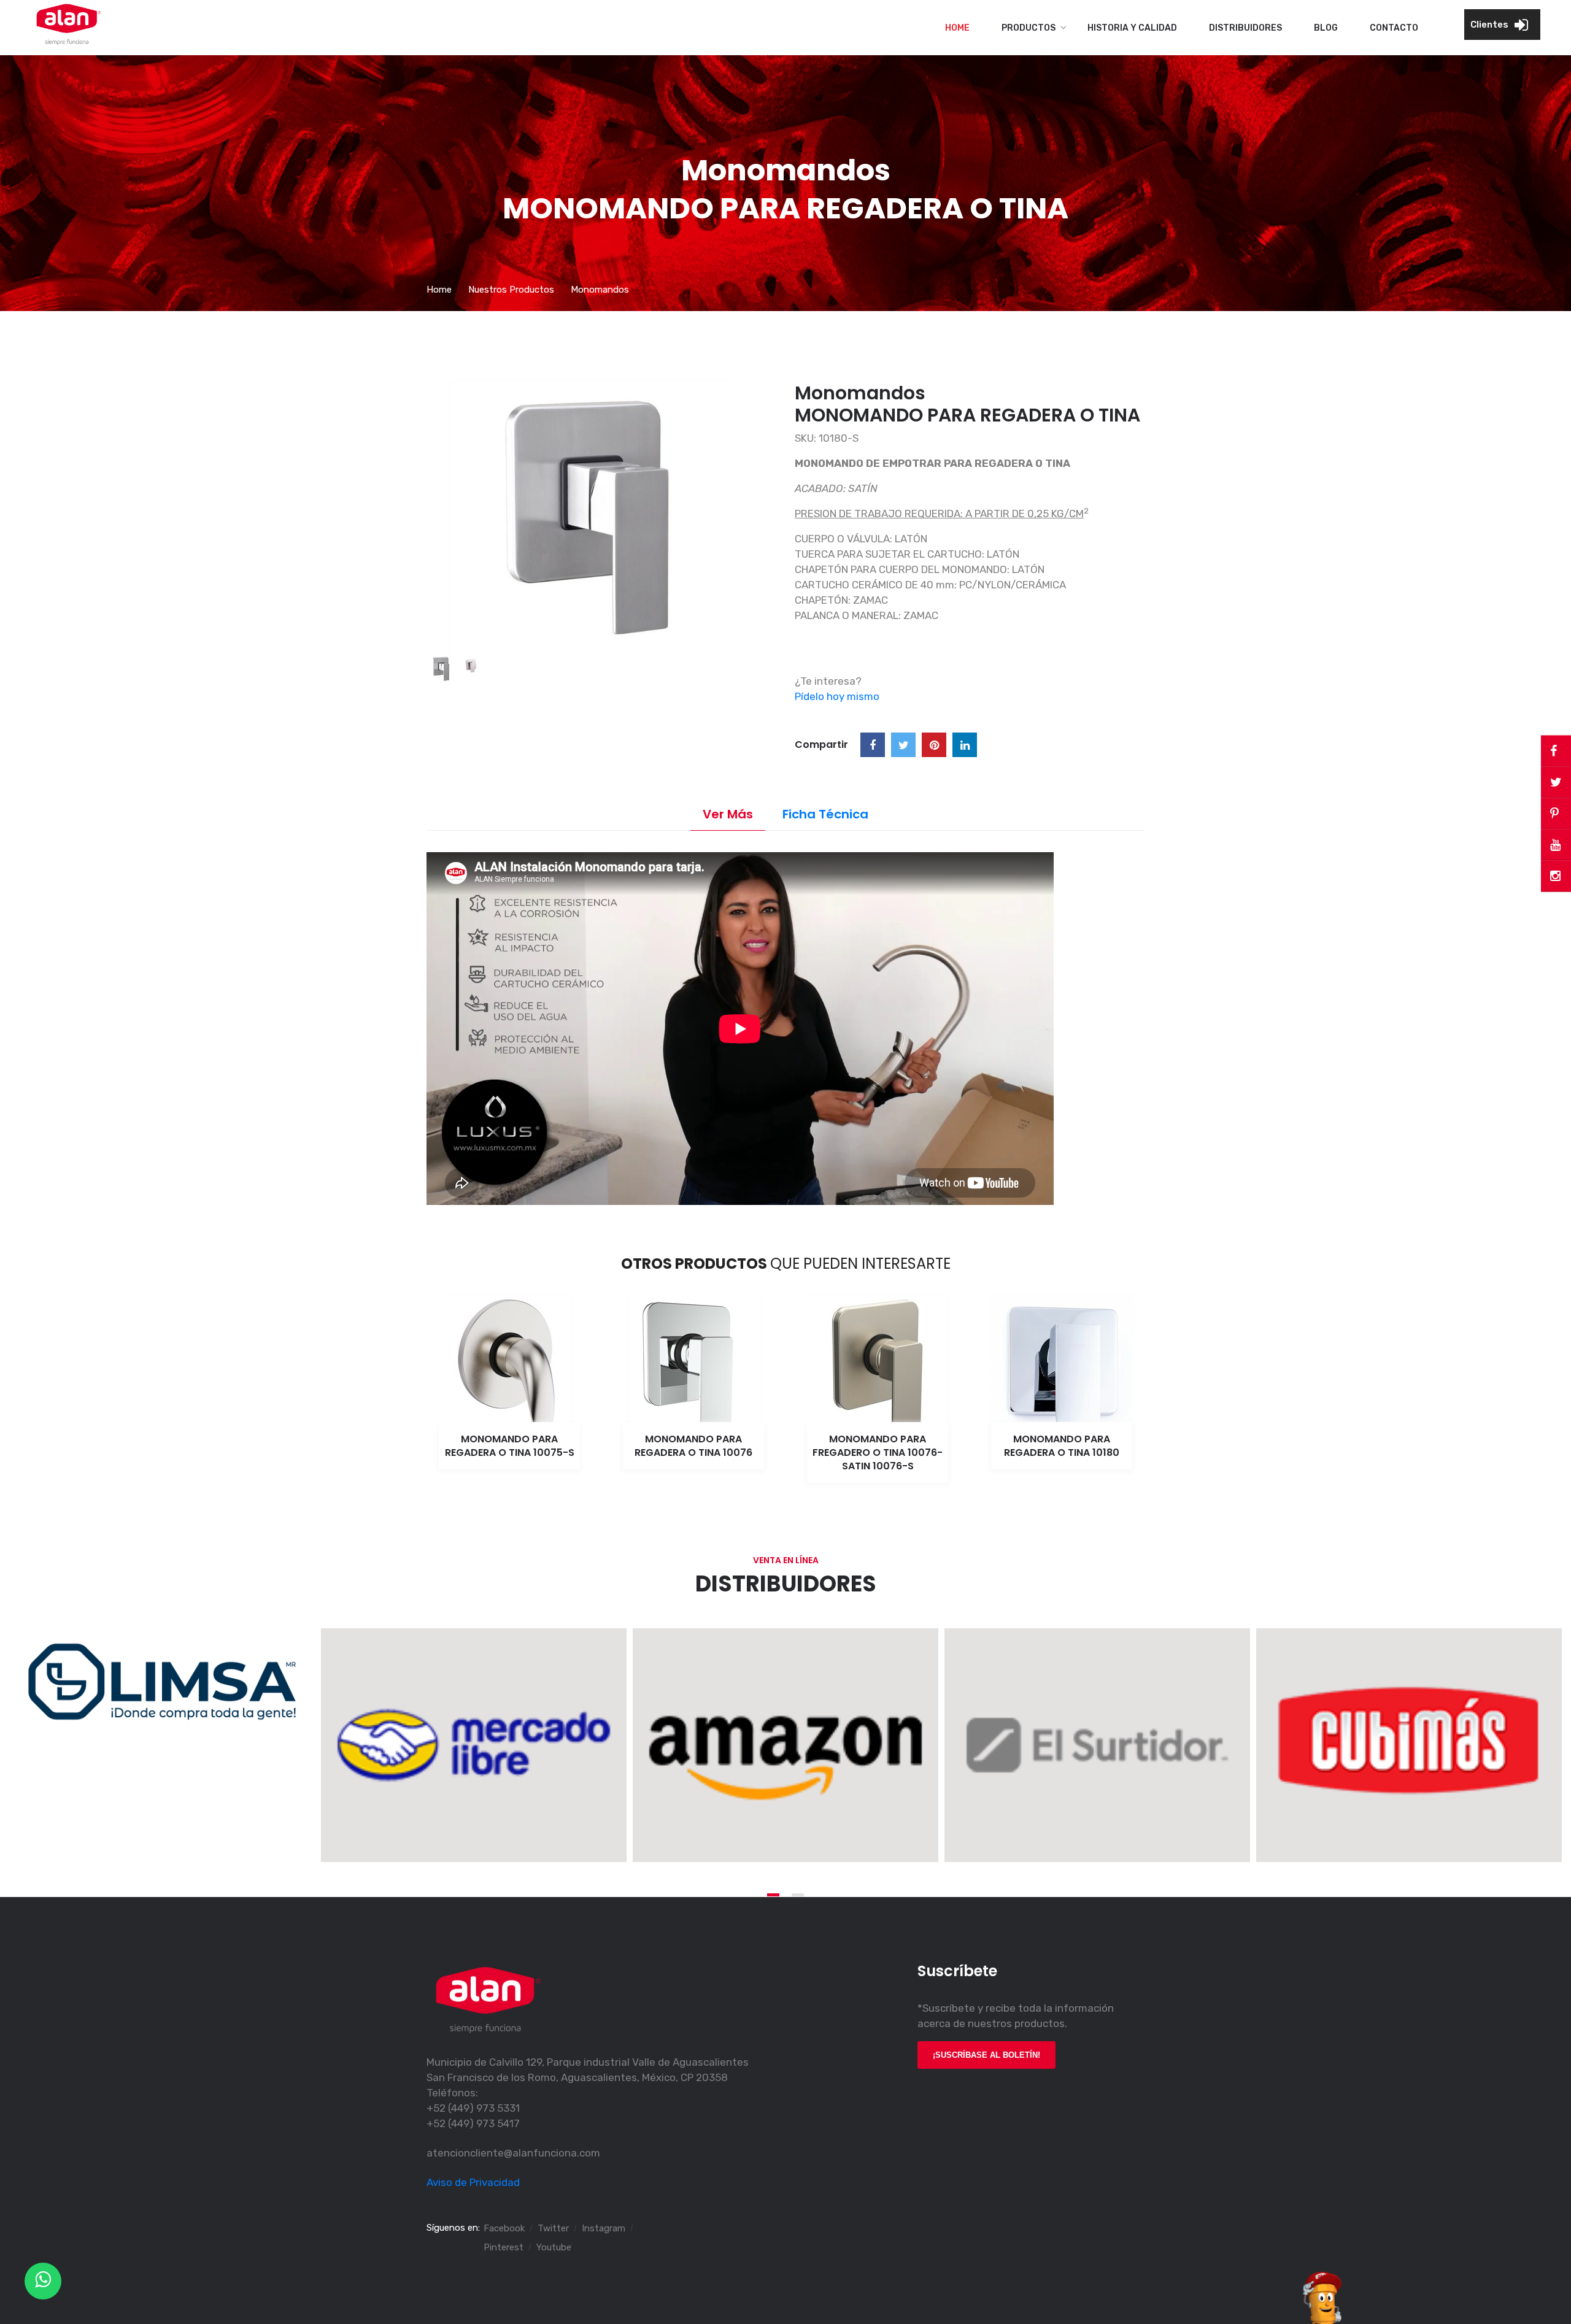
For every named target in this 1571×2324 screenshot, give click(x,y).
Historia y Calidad (1132, 28)
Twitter (553, 2228)
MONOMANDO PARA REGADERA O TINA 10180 (1062, 1446)
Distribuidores (1245, 28)
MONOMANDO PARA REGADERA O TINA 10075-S (510, 1446)
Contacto (1394, 28)
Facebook (504, 2228)
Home (957, 28)
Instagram (604, 2228)
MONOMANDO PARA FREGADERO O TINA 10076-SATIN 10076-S (878, 1452)
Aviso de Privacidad (473, 2182)
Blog (1326, 28)
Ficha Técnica (825, 814)
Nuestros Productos (511, 290)
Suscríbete (957, 1971)
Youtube (554, 2247)
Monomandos (600, 290)
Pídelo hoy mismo (837, 696)
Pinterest (504, 2247)
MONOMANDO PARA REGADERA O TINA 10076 (693, 1446)
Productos (1029, 28)
